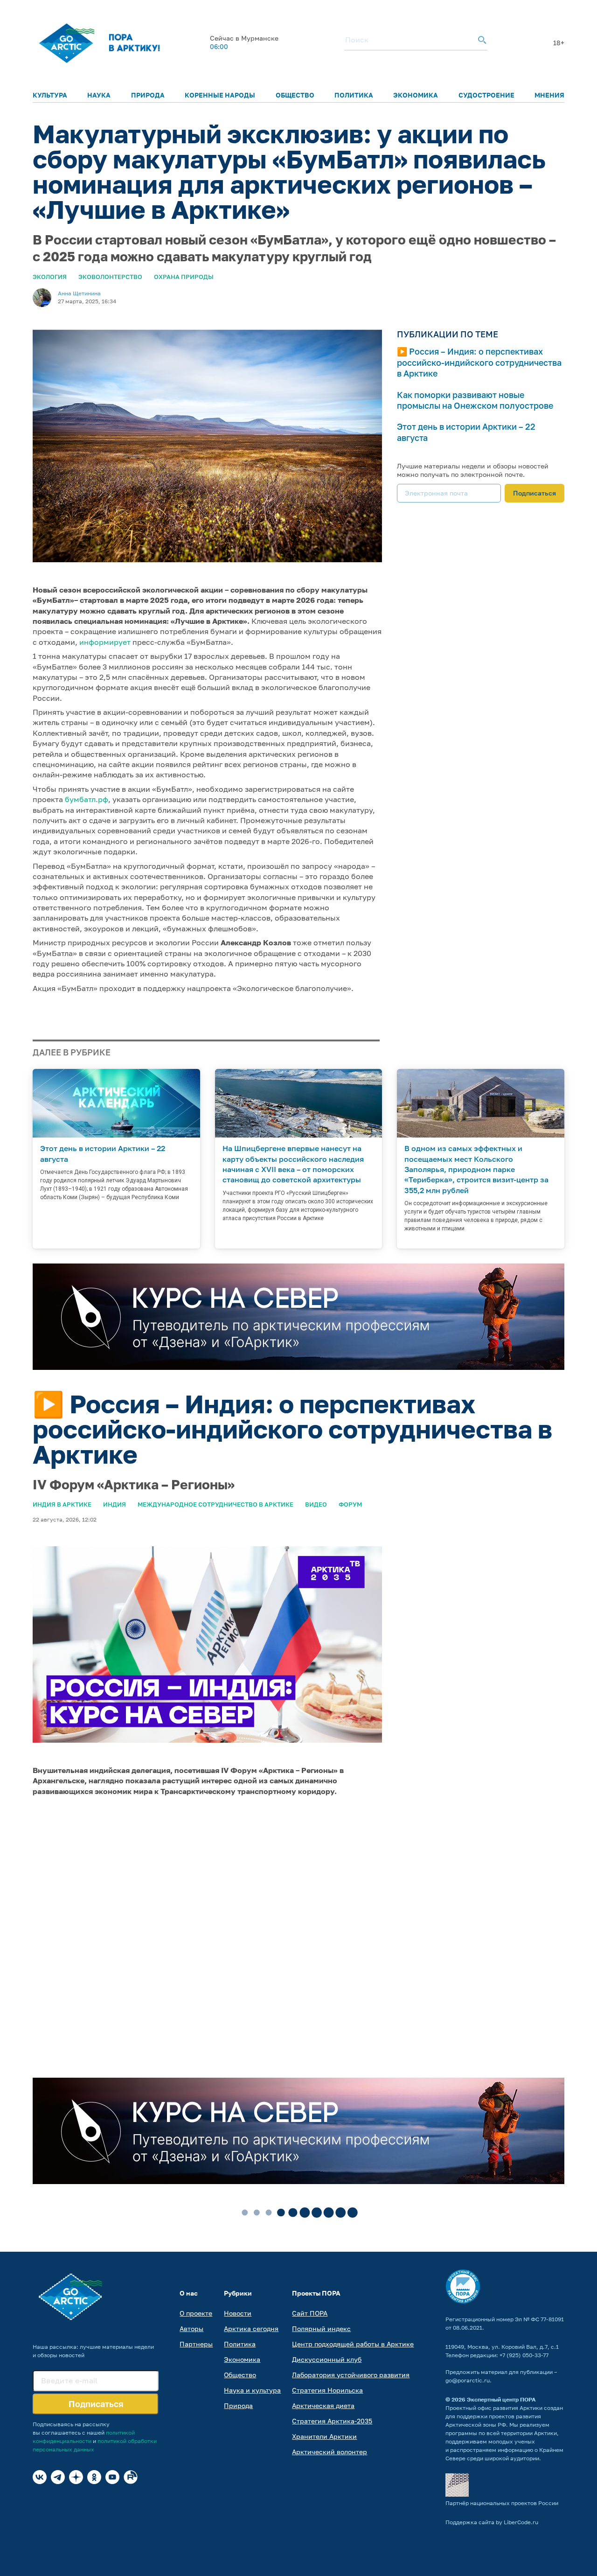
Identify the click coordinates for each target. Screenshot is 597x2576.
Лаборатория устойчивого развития (351, 2375)
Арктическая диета (323, 2405)
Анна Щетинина (79, 293)
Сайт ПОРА (310, 2313)
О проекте (196, 2313)
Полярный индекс (321, 2328)
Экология (50, 277)
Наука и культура (252, 2390)
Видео (316, 1504)
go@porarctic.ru (468, 2380)
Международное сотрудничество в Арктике (215, 1504)
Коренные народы (220, 95)
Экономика (416, 95)
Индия (115, 1504)
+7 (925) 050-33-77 (524, 2355)
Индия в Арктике (62, 1504)
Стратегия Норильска (327, 2390)
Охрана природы (184, 277)
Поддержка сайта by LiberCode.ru (492, 2522)
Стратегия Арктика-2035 (332, 2421)
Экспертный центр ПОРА (501, 2399)
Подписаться (535, 493)
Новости (238, 2313)
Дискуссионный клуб (327, 2359)
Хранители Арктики (324, 2436)
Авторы (191, 2328)
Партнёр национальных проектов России (502, 2503)
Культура (50, 95)
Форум (350, 1504)
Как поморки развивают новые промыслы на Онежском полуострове (475, 400)
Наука (99, 95)
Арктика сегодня (251, 2328)
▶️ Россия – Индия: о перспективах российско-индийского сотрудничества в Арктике (479, 362)
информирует (105, 642)
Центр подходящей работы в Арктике (353, 2344)
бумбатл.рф (87, 799)
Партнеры (196, 2344)
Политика (354, 95)
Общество (295, 95)
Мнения (549, 95)
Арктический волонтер (330, 2452)
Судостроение (486, 95)
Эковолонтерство (110, 277)
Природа (148, 95)
